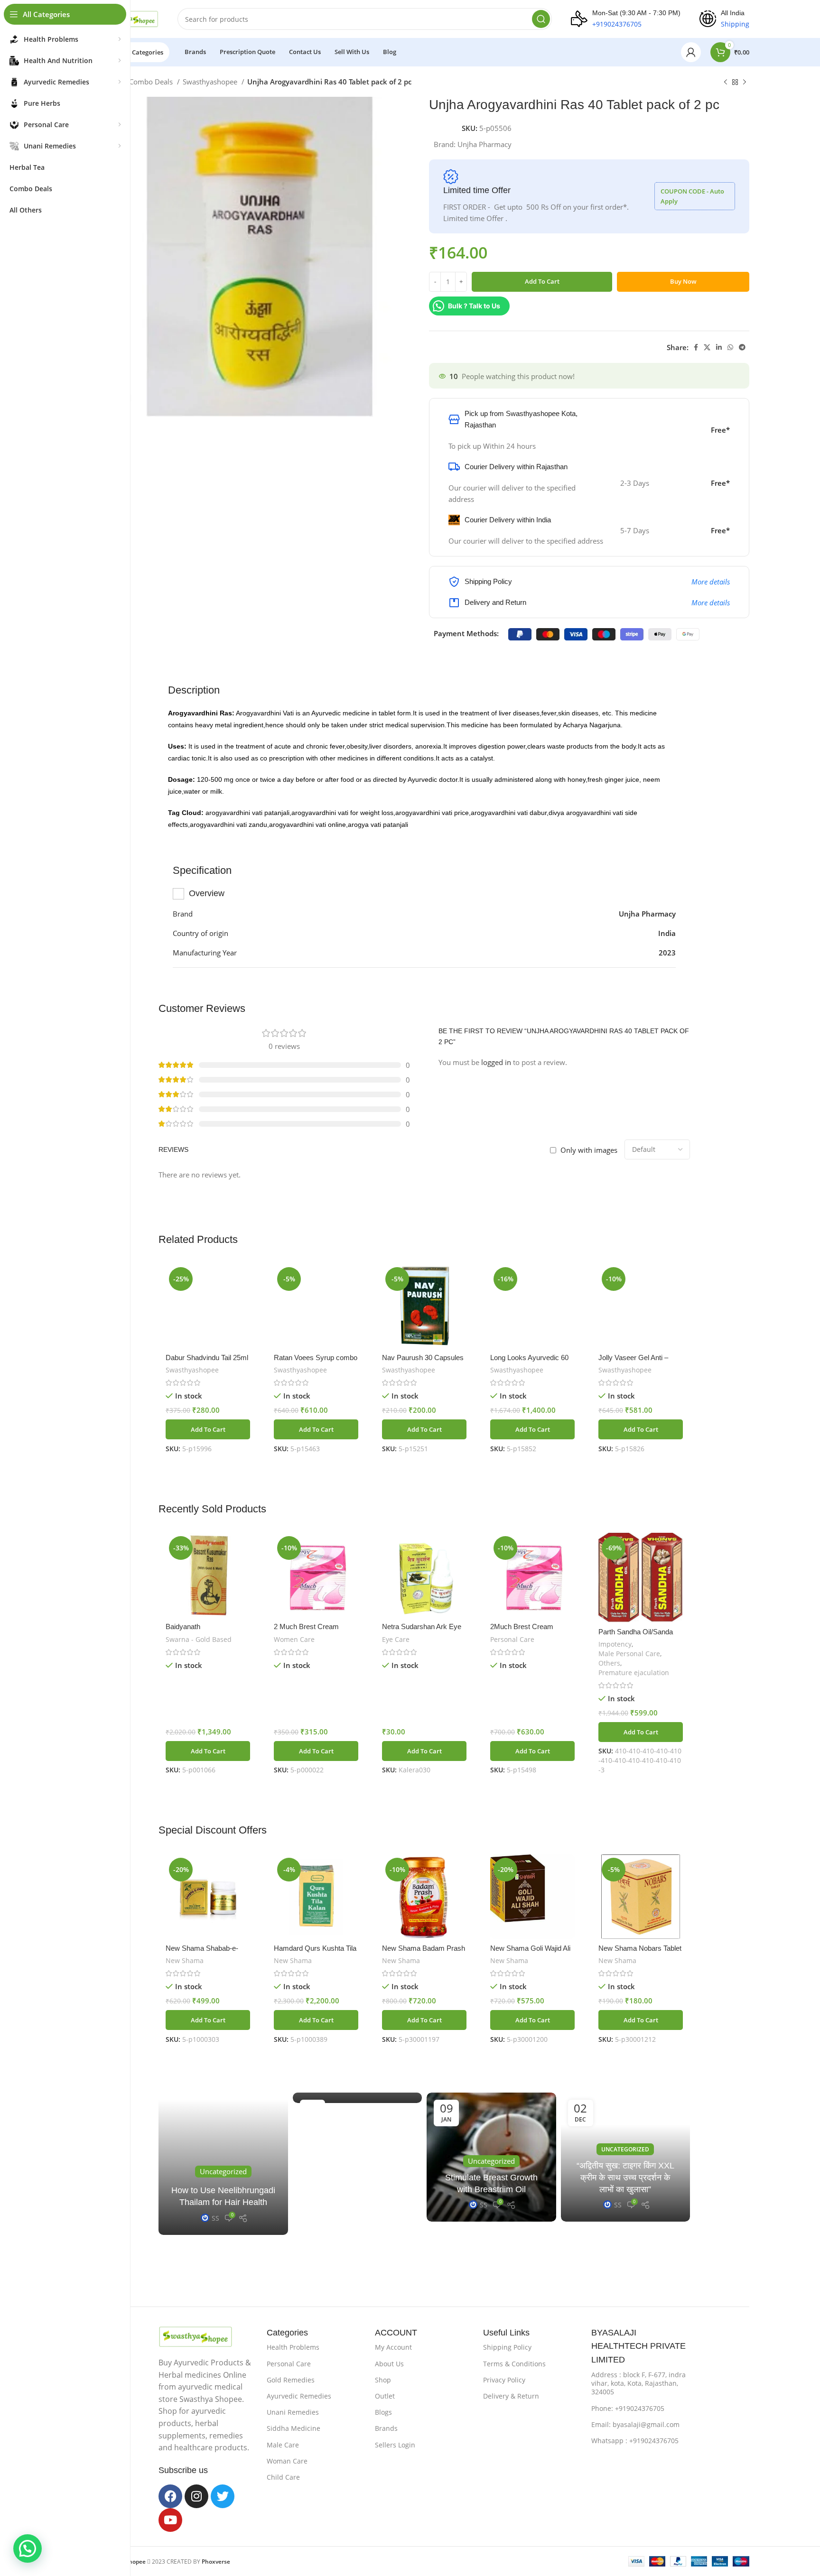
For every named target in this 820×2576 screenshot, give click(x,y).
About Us (389, 2364)
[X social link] (707, 347)
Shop (383, 2380)
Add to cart (542, 281)
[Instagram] (196, 2496)
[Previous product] (726, 83)
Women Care (294, 1639)
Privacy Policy (504, 2380)
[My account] (691, 52)
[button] (208, 1429)
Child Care (283, 2477)
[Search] (541, 19)
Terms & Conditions (514, 2364)
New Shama (185, 1960)
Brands (386, 2428)
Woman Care (287, 2461)
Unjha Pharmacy (485, 144)
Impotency (615, 1644)
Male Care (283, 2445)
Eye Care (396, 1639)
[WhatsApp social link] (730, 347)
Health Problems (293, 2347)
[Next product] (745, 83)
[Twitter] (223, 2496)
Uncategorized (625, 2149)
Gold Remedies (291, 2380)
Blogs (383, 2412)
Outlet (385, 2396)
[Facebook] (170, 2496)
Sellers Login (395, 2445)
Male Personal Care (629, 1654)
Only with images (589, 1150)
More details (711, 582)
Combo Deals (152, 82)
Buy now (683, 281)
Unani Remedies (293, 2412)
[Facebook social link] (696, 347)
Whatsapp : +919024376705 (635, 2441)
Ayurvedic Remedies (299, 2396)
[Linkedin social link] (719, 347)
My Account (393, 2347)
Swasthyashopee (211, 82)
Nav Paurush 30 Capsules (423, 1357)
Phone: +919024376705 (628, 2408)
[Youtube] (170, 2520)
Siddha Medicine (294, 2428)
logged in (496, 1062)
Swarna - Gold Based (199, 1639)
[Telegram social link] (742, 347)
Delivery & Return (511, 2396)
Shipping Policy (507, 2347)
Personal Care (512, 1639)
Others (609, 1663)
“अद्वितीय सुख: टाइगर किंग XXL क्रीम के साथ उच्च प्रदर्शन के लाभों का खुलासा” (625, 2178)
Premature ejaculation (634, 1673)
